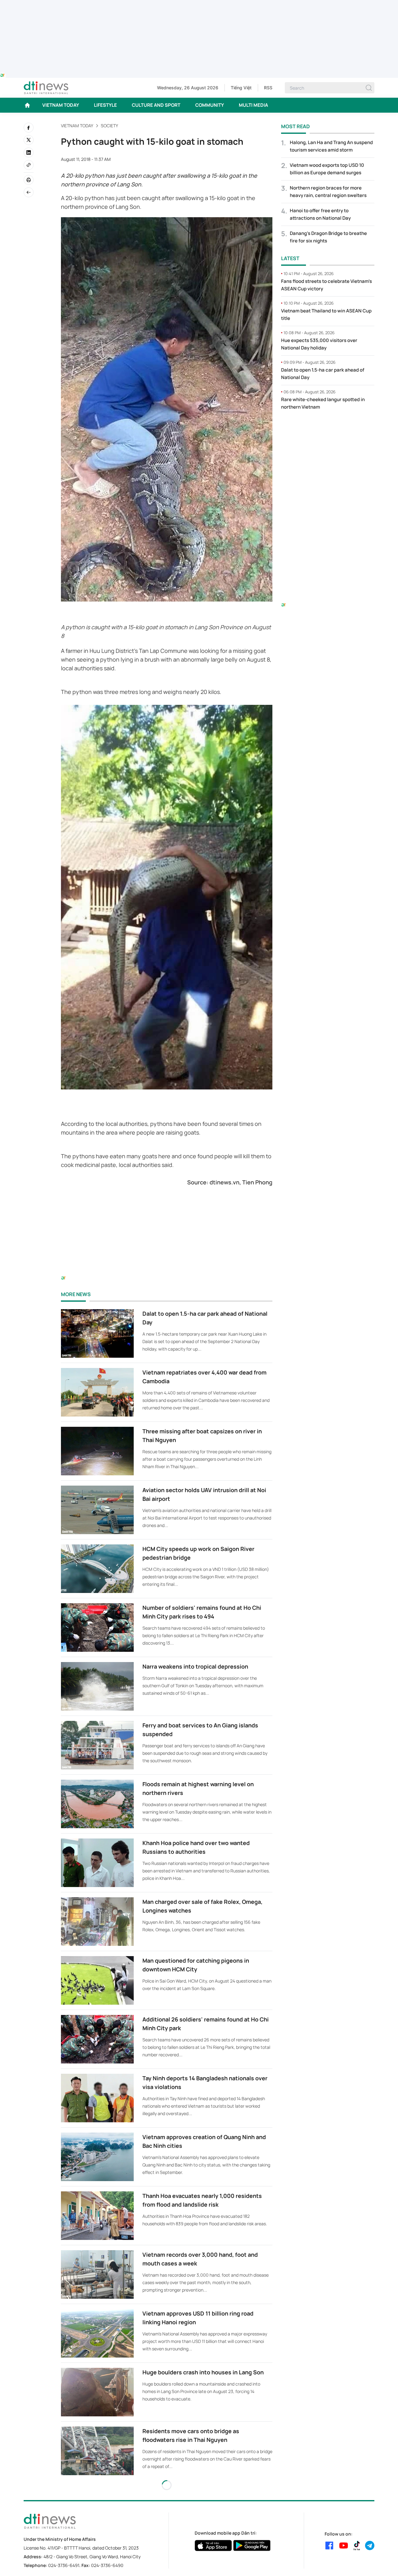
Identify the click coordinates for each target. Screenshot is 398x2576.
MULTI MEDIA (253, 105)
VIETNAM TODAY (61, 105)
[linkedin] (29, 152)
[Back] (29, 192)
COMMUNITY (210, 105)
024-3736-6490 (107, 2565)
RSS (268, 88)
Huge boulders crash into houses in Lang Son (203, 2372)
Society (109, 126)
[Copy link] (29, 165)
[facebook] (29, 128)
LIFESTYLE (105, 105)
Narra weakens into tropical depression (195, 1666)
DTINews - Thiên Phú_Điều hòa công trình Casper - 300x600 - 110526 (328, 428)
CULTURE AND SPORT (156, 105)
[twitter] (29, 140)
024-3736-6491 (64, 2565)
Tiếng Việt (241, 88)
